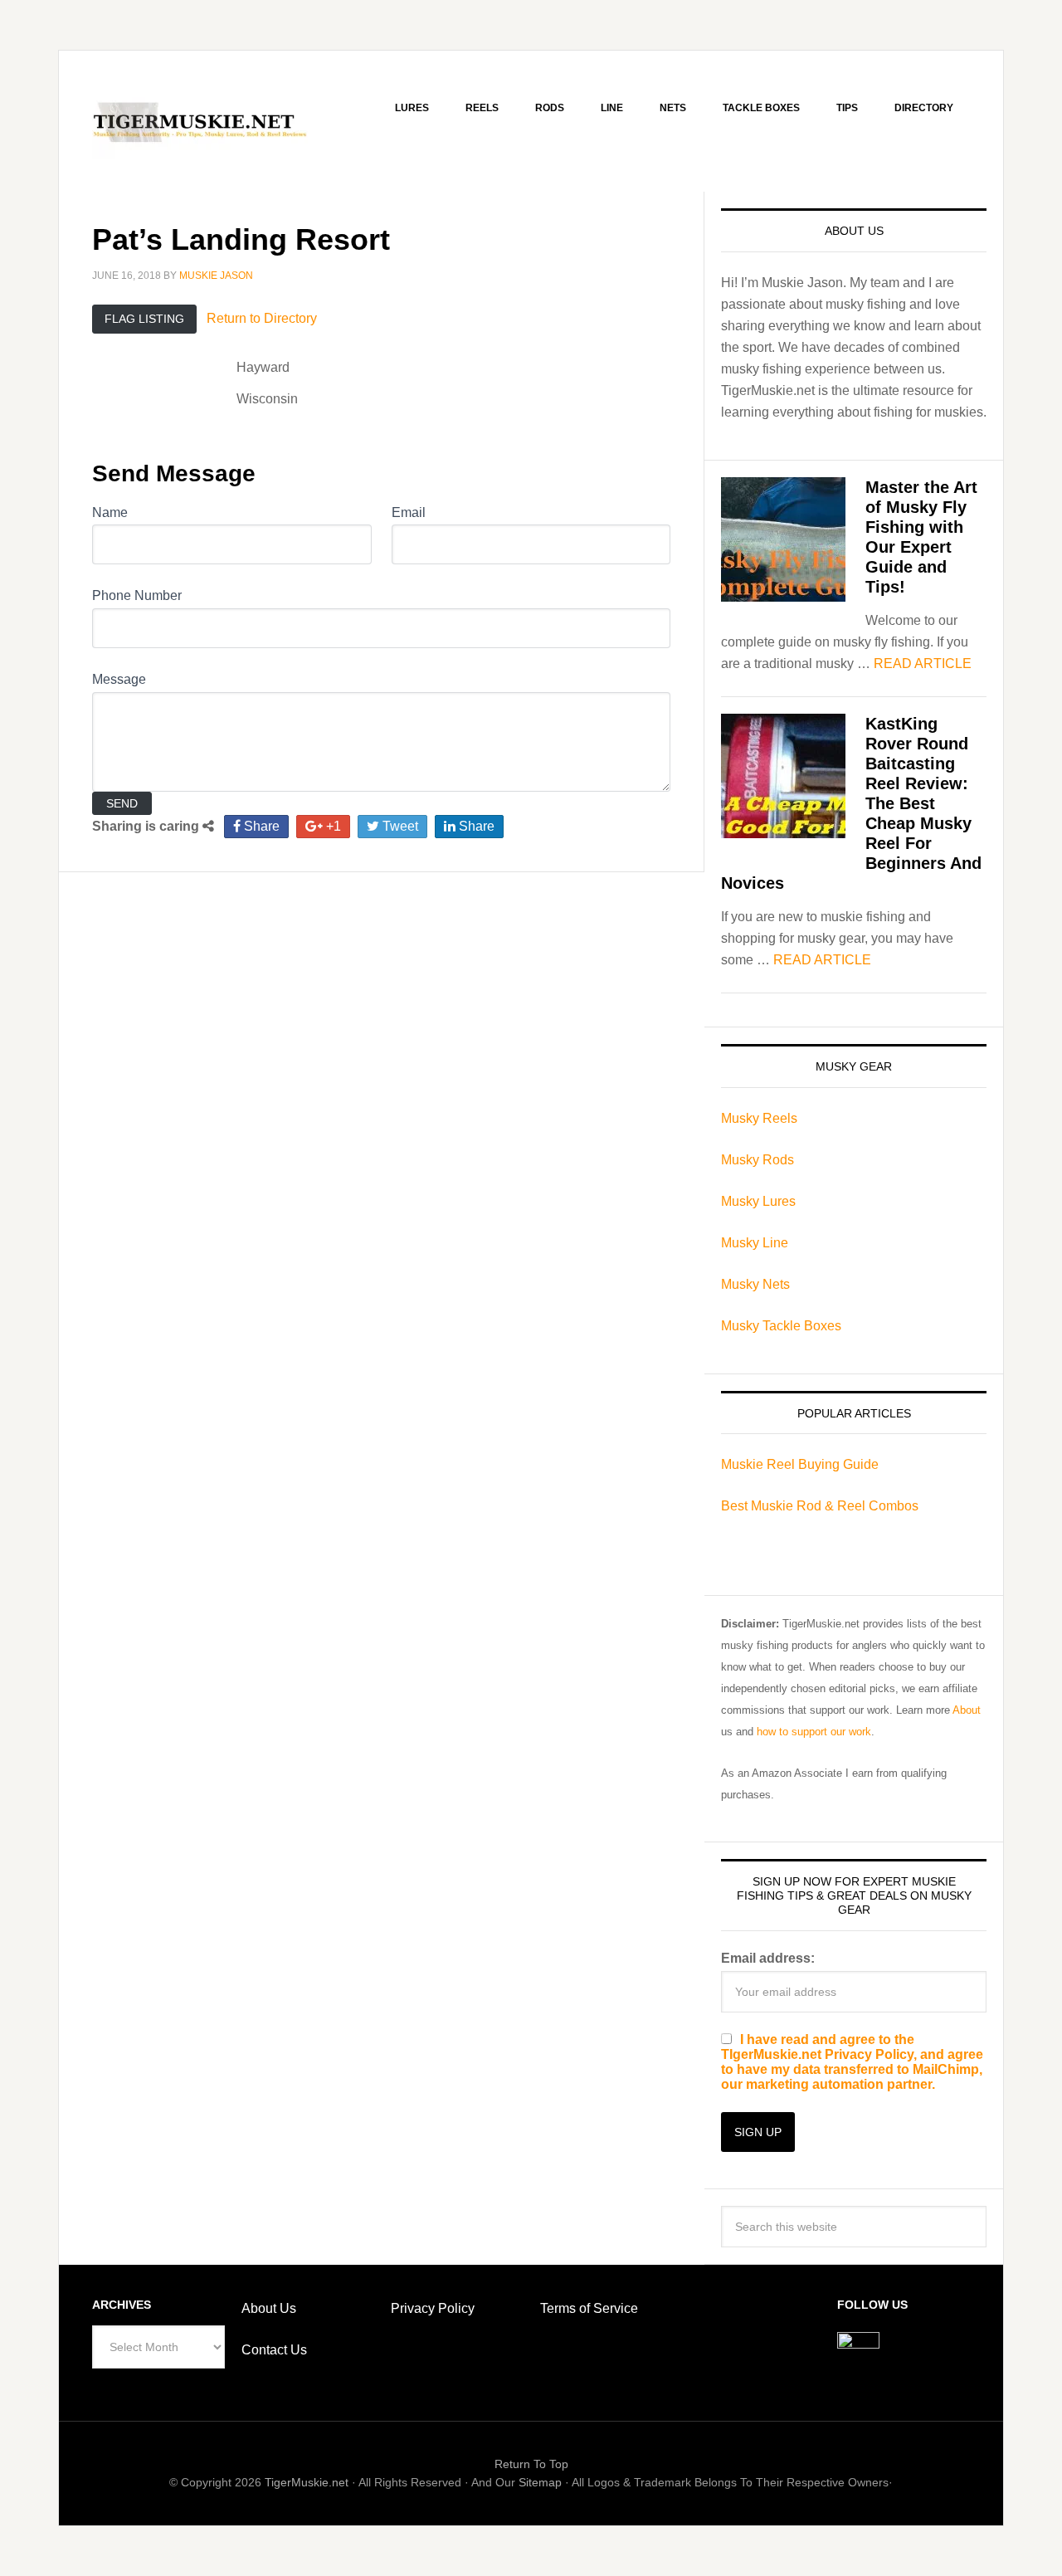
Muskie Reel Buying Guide (800, 1464)
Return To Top (531, 2464)
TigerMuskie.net (307, 2482)
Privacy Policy (433, 2308)
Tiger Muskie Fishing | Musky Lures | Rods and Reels (200, 121)
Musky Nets (755, 1284)
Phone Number (137, 595)
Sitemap (540, 2482)
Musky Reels (759, 1118)
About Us (269, 2308)
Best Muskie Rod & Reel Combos (820, 1506)
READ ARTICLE (923, 664)
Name (110, 512)
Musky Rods (758, 1160)
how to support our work (814, 1732)
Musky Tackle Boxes (781, 1326)
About (967, 1710)
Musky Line (755, 1243)
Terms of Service (589, 2308)
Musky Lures (758, 1201)
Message (119, 679)
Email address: (768, 1958)
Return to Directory (262, 318)
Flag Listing (144, 319)
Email (409, 512)
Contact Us (274, 2350)
